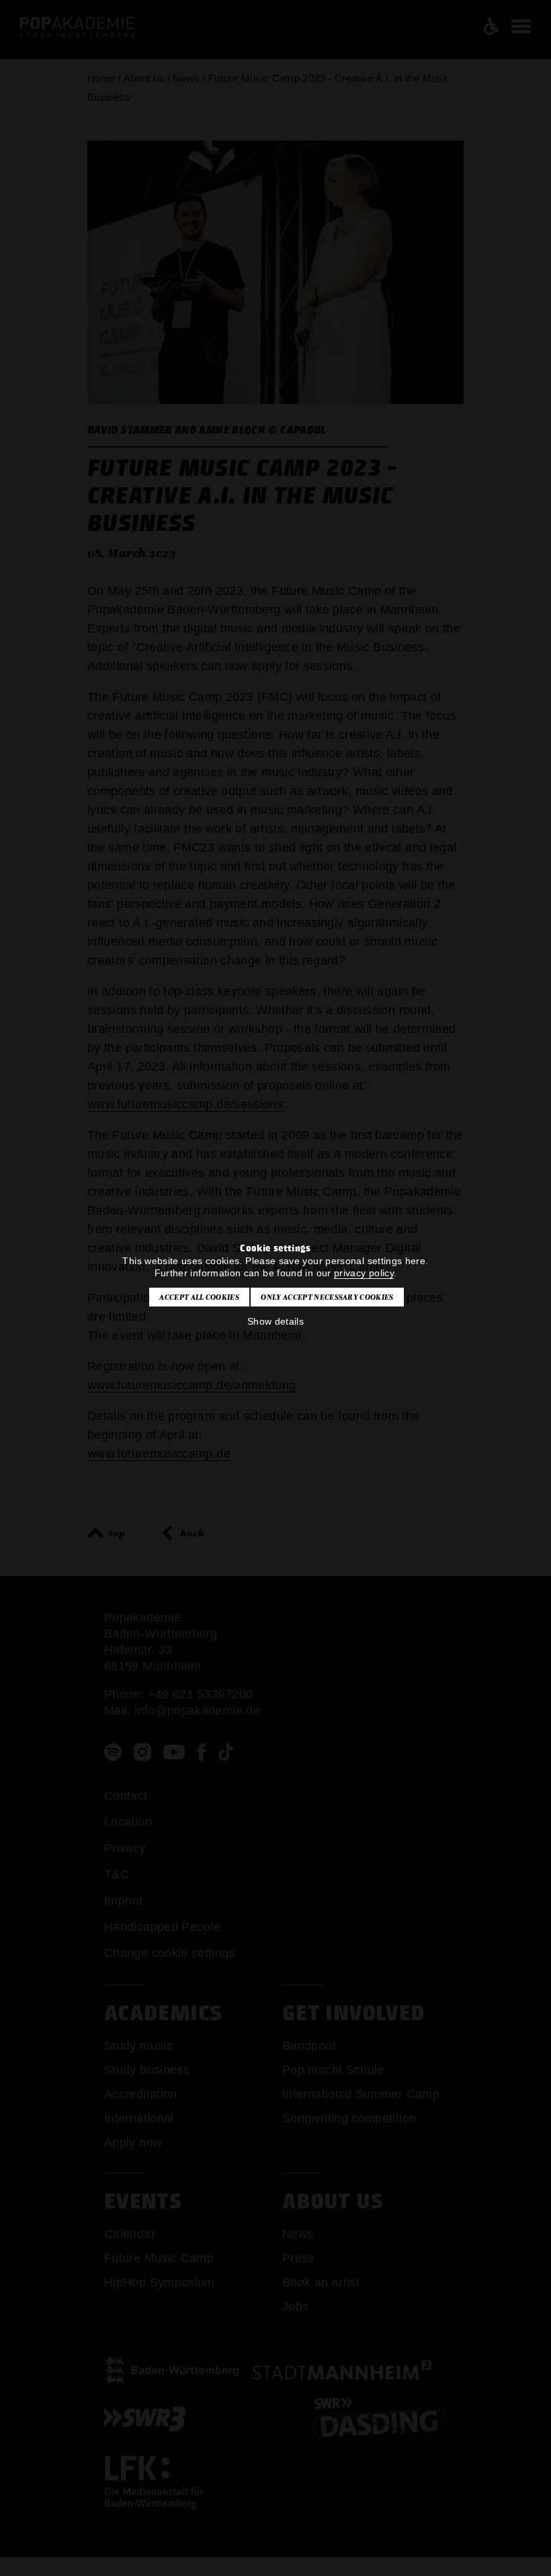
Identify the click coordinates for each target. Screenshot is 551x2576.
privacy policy (364, 1273)
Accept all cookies (199, 1297)
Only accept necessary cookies (327, 1297)
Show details (275, 1321)
